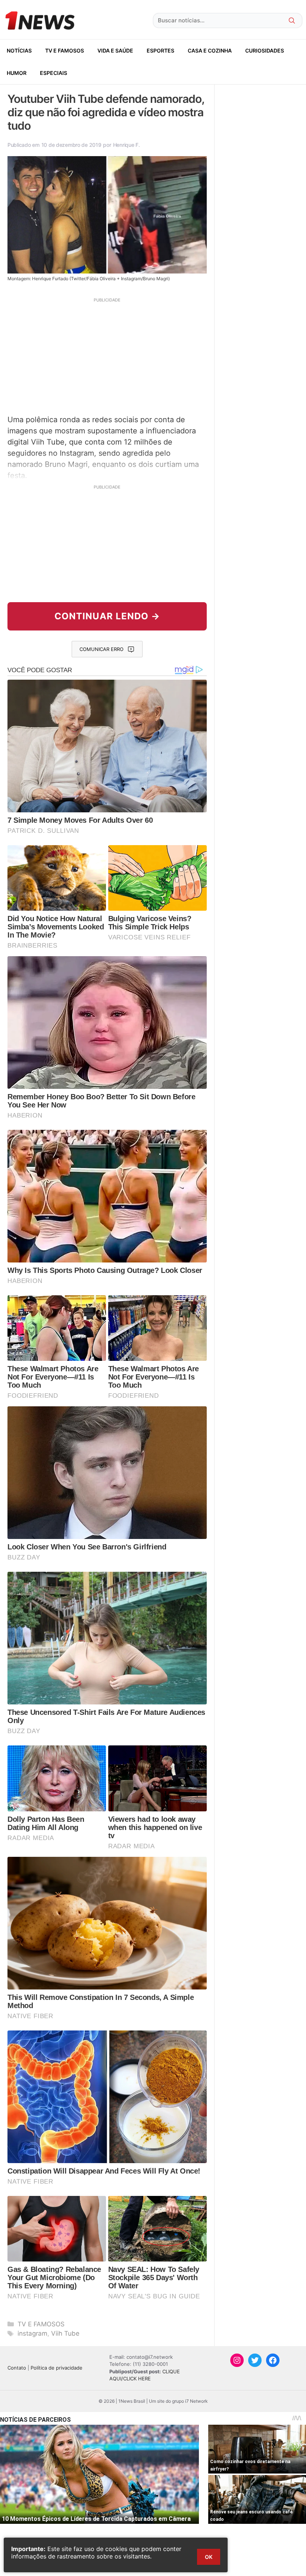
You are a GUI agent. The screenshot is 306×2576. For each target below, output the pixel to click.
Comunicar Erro (102, 649)
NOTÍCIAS (19, 50)
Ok (209, 2557)
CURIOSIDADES (265, 50)
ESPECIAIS (54, 73)
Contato (17, 2368)
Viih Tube (65, 2333)
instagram (32, 2333)
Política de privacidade (57, 2368)
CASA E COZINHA (210, 50)
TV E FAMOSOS (65, 50)
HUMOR (17, 73)
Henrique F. (127, 145)
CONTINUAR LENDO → (107, 616)
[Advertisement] (107, 355)
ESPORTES (160, 50)
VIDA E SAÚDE (115, 50)
